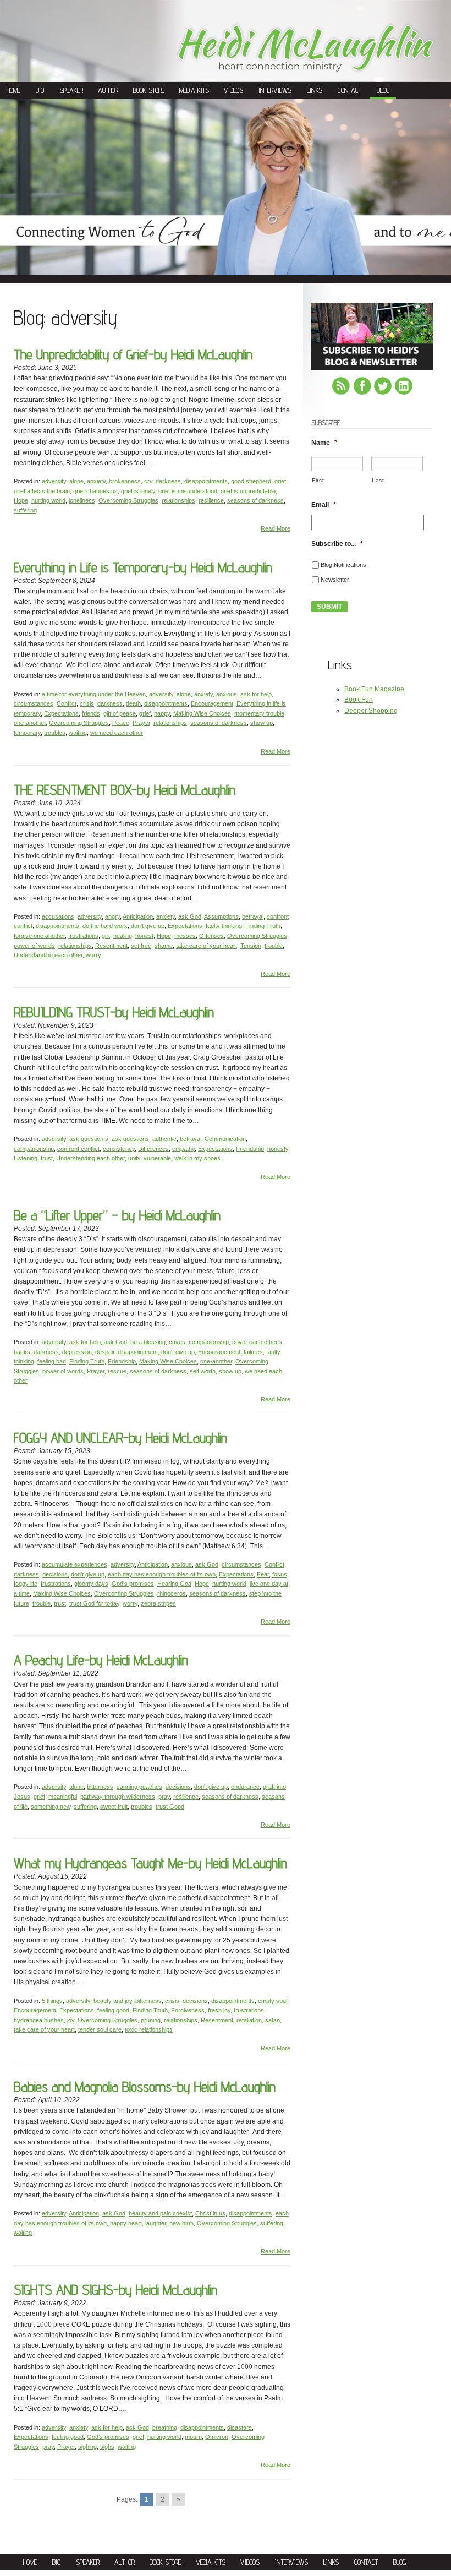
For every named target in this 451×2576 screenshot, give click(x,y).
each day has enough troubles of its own (162, 1574)
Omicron (217, 2437)
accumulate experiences (75, 1564)
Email (324, 505)
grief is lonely (138, 491)
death (133, 703)
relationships (178, 500)
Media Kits (194, 90)
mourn (193, 2437)
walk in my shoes (197, 1158)
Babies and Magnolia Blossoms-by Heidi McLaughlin (145, 2086)
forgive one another (39, 936)
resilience (211, 500)
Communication (225, 1139)
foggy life (26, 1584)
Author (108, 90)
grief (280, 481)
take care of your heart (207, 946)
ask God (190, 916)
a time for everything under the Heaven (94, 694)
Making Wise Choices (202, 713)
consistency (119, 1149)
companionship (34, 1149)
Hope (21, 500)
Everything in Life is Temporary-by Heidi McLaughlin (143, 567)
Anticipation (138, 916)
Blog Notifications (343, 565)
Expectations (61, 713)
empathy (183, 1149)
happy (162, 713)
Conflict (67, 703)
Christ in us (210, 2213)
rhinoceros (172, 1593)
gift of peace (120, 713)
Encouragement (212, 703)
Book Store (149, 90)
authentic (164, 1139)
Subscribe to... (337, 544)
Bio (40, 90)
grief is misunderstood (188, 491)
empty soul (273, 2001)
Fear (263, 1574)
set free (141, 946)
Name (324, 443)
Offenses (211, 936)
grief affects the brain (42, 491)
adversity (54, 481)
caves (177, 1342)
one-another (30, 723)
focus (280, 1574)
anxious (227, 694)
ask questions (130, 1139)
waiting (78, 733)
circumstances (34, 703)
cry (148, 481)
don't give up (148, 926)
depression (77, 1352)
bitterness (100, 1787)
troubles (55, 733)
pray (164, 1797)
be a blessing (148, 1342)
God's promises (133, 1584)
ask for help (256, 694)
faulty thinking (224, 926)
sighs (107, 2447)
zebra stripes (158, 1603)
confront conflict (78, 1149)
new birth (182, 2223)
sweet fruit (114, 1807)
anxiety (96, 481)
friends (91, 713)
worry (94, 955)
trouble (274, 946)
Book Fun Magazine (374, 689)
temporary (27, 733)
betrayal (253, 916)
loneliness (82, 500)
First (318, 480)
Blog (383, 90)
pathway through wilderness (118, 1797)
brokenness (125, 481)
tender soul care (100, 2029)
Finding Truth (263, 926)
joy (71, 2020)
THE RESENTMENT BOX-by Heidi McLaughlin (125, 790)
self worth (203, 1371)
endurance (245, 1787)
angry (112, 916)
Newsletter (335, 580)
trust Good (170, 1807)
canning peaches (139, 1787)
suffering (25, 510)
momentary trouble (259, 713)
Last (378, 480)
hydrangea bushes (39, 2020)
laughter (156, 2223)
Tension (251, 946)
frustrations (83, 936)
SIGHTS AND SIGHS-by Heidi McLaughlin (116, 2290)
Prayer (141, 723)
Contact (350, 90)
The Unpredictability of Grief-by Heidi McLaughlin (133, 354)
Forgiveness (188, 2010)
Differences (153, 1149)
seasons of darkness (255, 500)
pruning (151, 2020)
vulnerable (157, 1158)
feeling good (113, 2010)
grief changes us (95, 491)
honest (144, 936)
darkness (168, 481)
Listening (26, 1158)
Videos (233, 90)
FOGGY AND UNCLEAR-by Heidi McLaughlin (120, 1437)
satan (273, 2020)
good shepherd (251, 481)
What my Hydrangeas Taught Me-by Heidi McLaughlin (150, 1863)
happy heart (126, 2223)
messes (185, 936)
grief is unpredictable (248, 491)
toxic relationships (149, 2029)
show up (262, 723)
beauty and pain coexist (160, 2213)
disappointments (206, 481)
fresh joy (219, 2010)
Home (13, 90)
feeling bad (52, 1361)
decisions (55, 1574)
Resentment (111, 946)
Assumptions (221, 916)
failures (253, 1352)
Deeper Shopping (371, 711)
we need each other (117, 733)
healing (123, 936)
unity (134, 1158)
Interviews (275, 90)
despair (105, 1352)
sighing (87, 2447)
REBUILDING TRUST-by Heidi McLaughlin (114, 1012)
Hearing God (174, 1584)
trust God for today (94, 1603)
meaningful (63, 1797)
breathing (165, 2427)
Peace (121, 723)
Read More (276, 528)
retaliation (249, 2020)
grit (106, 936)
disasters (240, 2427)
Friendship (250, 1149)
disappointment (138, 1352)
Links (315, 90)
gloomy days (91, 1584)
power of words (34, 946)
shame (164, 946)
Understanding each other (48, 955)
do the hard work (105, 926)
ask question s (89, 1139)
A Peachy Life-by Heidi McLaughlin (101, 1660)
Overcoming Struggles (128, 500)
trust (47, 1158)
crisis (87, 703)
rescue (117, 1371)
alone (76, 481)
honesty (278, 1149)
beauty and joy (113, 2001)
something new (51, 1807)
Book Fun (359, 700)
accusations (58, 916)
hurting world (48, 500)
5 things (52, 2001)
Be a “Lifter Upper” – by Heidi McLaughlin (117, 1215)
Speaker (71, 90)
